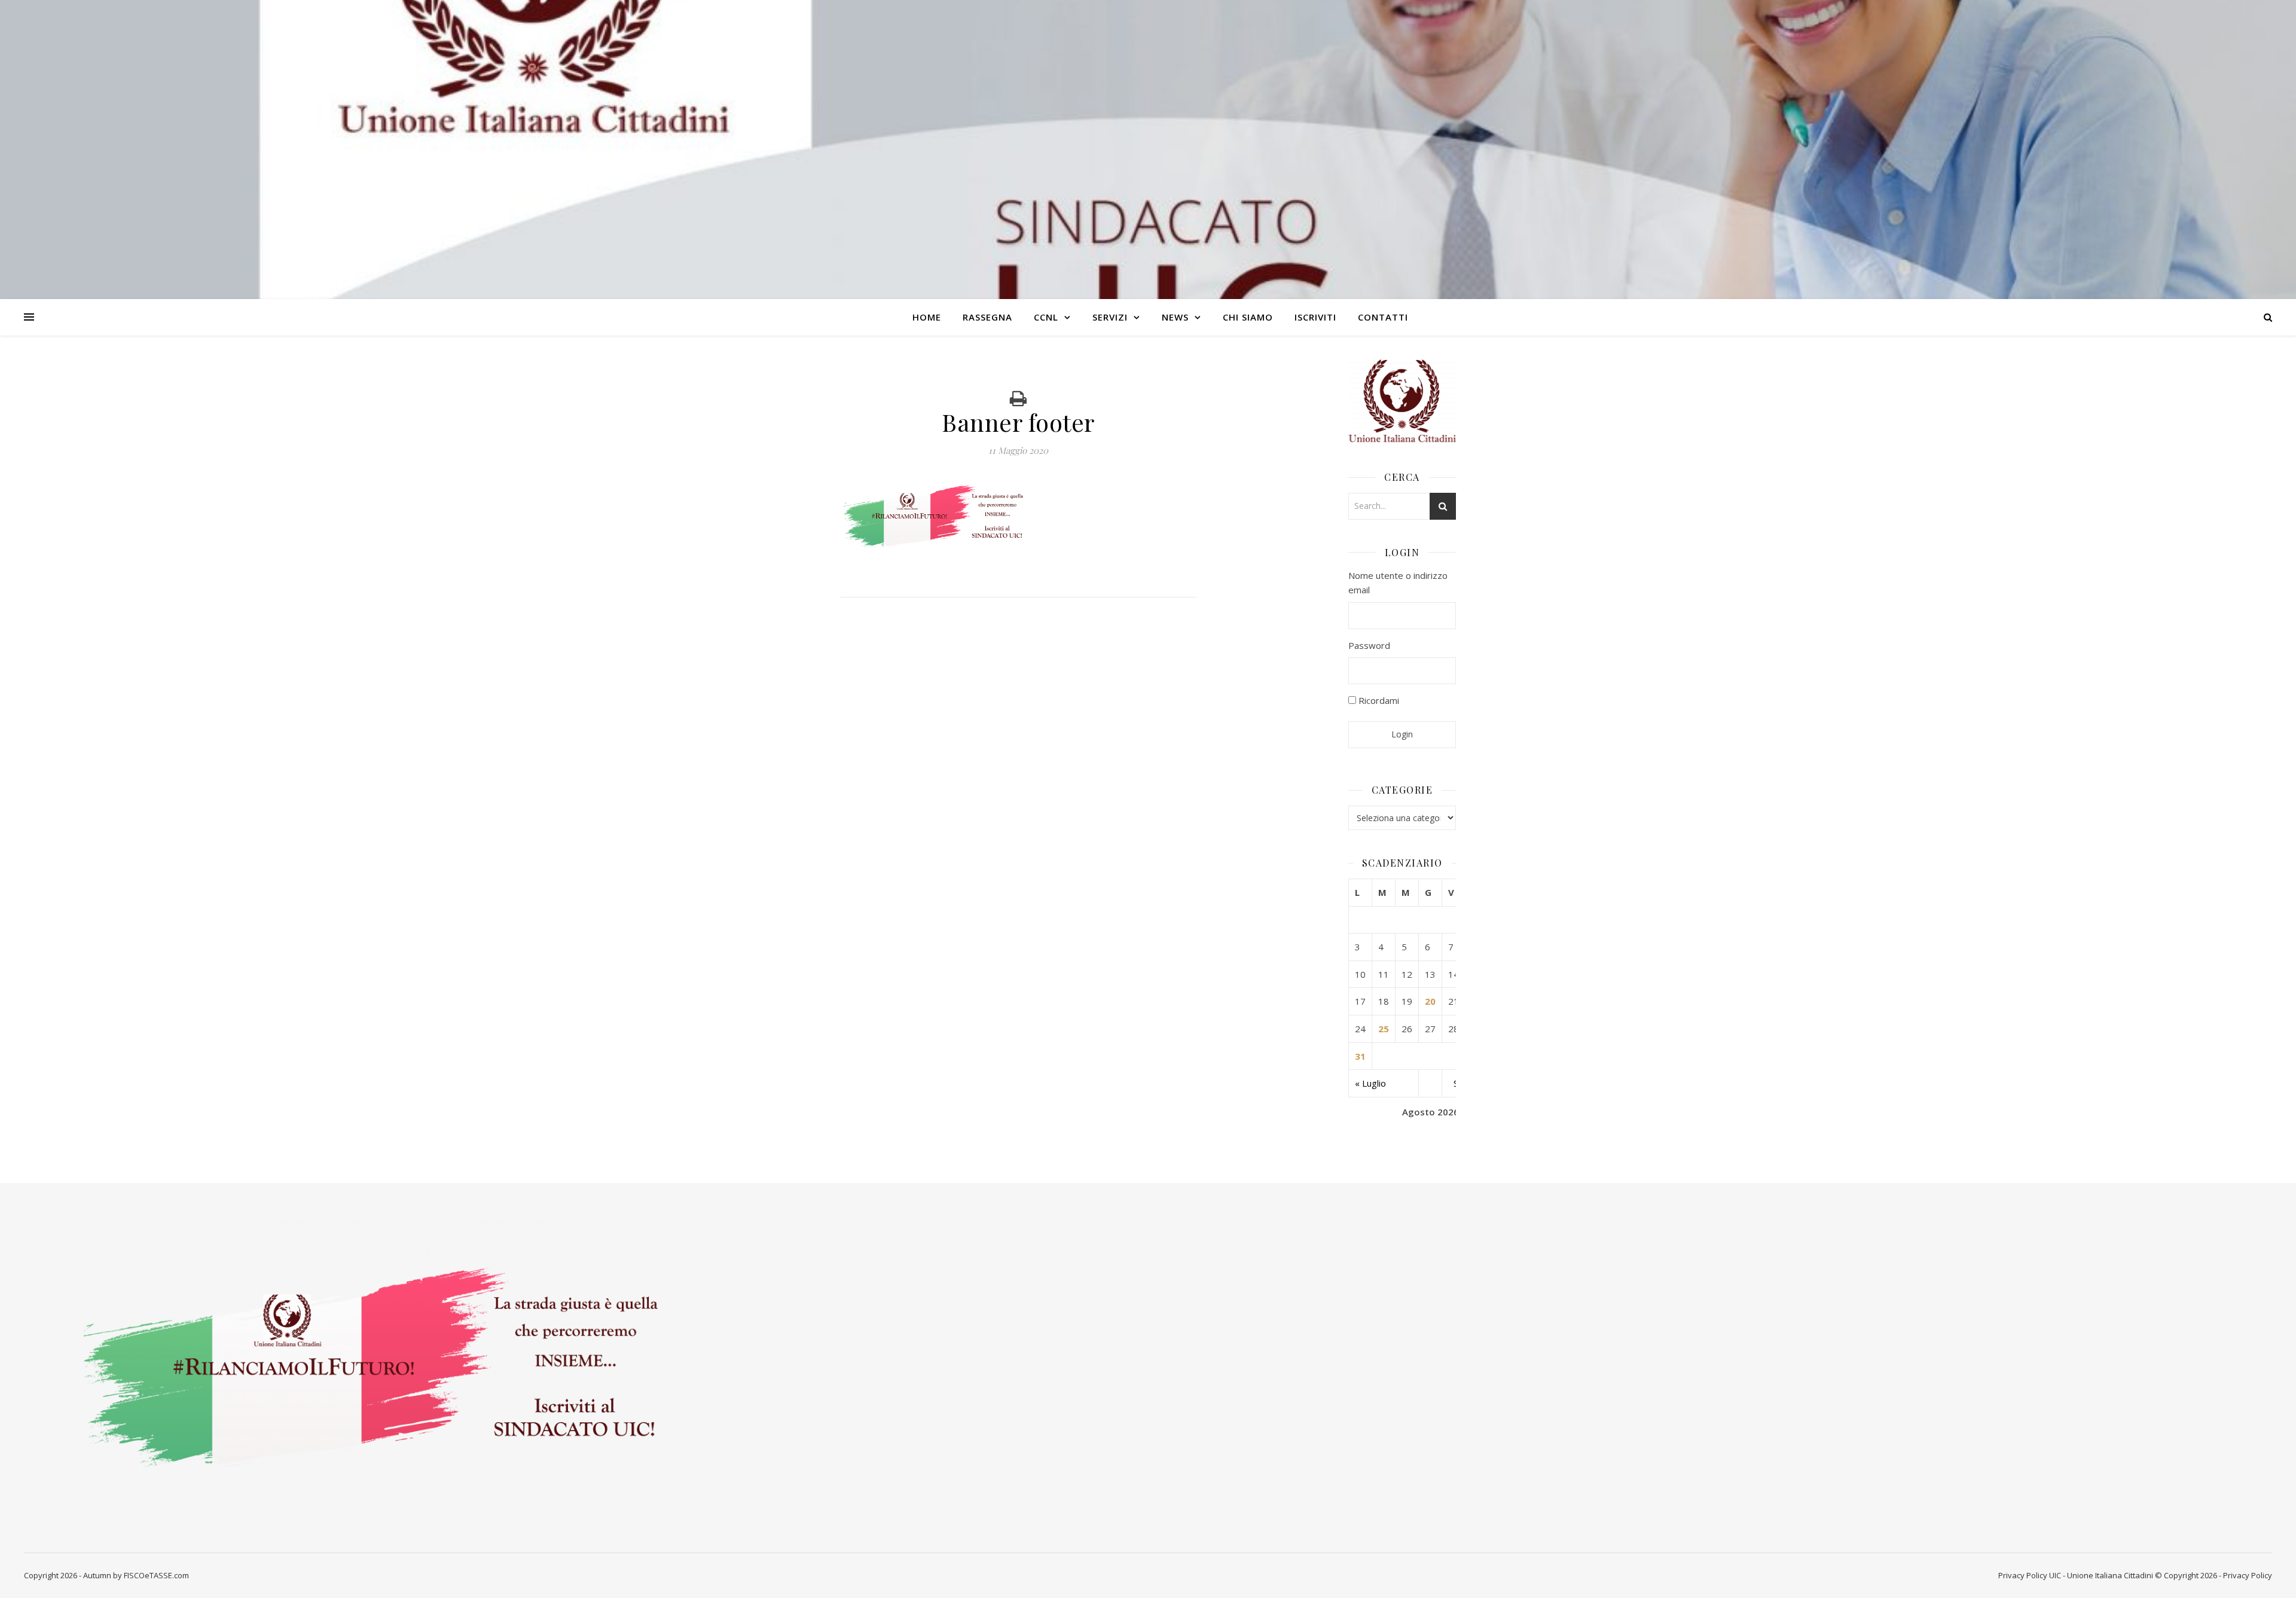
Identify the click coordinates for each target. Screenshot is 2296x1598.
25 (1384, 1029)
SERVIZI (1110, 317)
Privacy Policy (2023, 1575)
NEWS (1175, 317)
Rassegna (987, 317)
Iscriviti (1315, 317)
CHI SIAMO (1248, 317)
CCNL (1046, 317)
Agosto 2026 (1431, 1112)
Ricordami (1378, 700)
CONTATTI (1383, 317)
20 (1430, 1001)
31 (1360, 1056)
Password (1369, 645)
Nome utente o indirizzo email (1398, 583)
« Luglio (1370, 1083)
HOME (927, 317)
